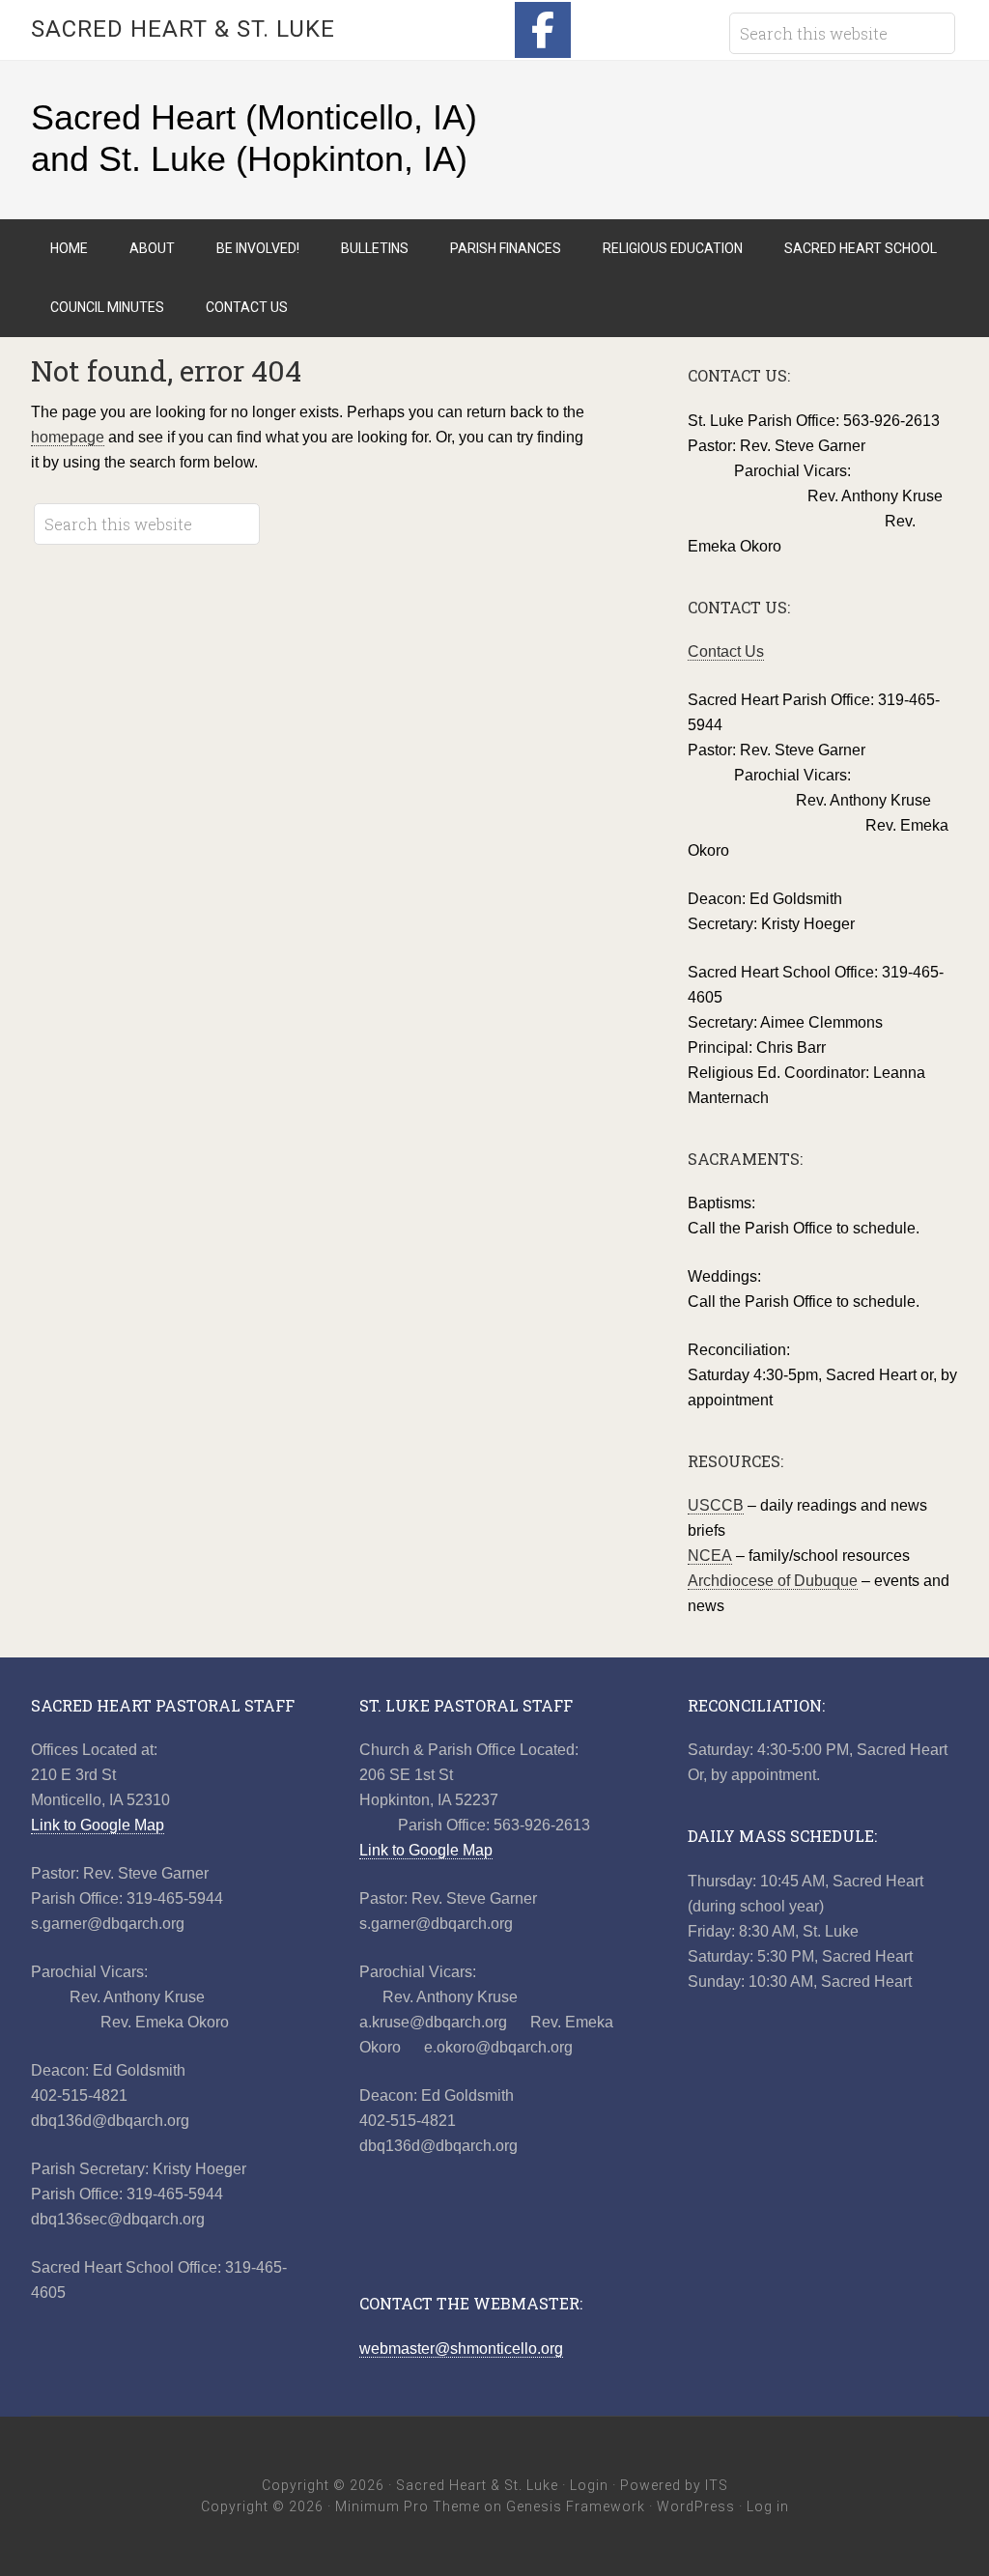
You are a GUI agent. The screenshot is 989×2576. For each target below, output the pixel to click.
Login (589, 2485)
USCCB (716, 1505)
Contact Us (726, 651)
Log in (768, 2506)
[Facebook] (543, 30)
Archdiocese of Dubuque (773, 1581)
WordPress (696, 2506)
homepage (68, 437)
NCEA (710, 1556)
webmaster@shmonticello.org (461, 2349)
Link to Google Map (98, 1825)
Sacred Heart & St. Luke (183, 29)
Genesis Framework (576, 2506)
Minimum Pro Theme (408, 2506)
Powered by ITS (674, 2485)
